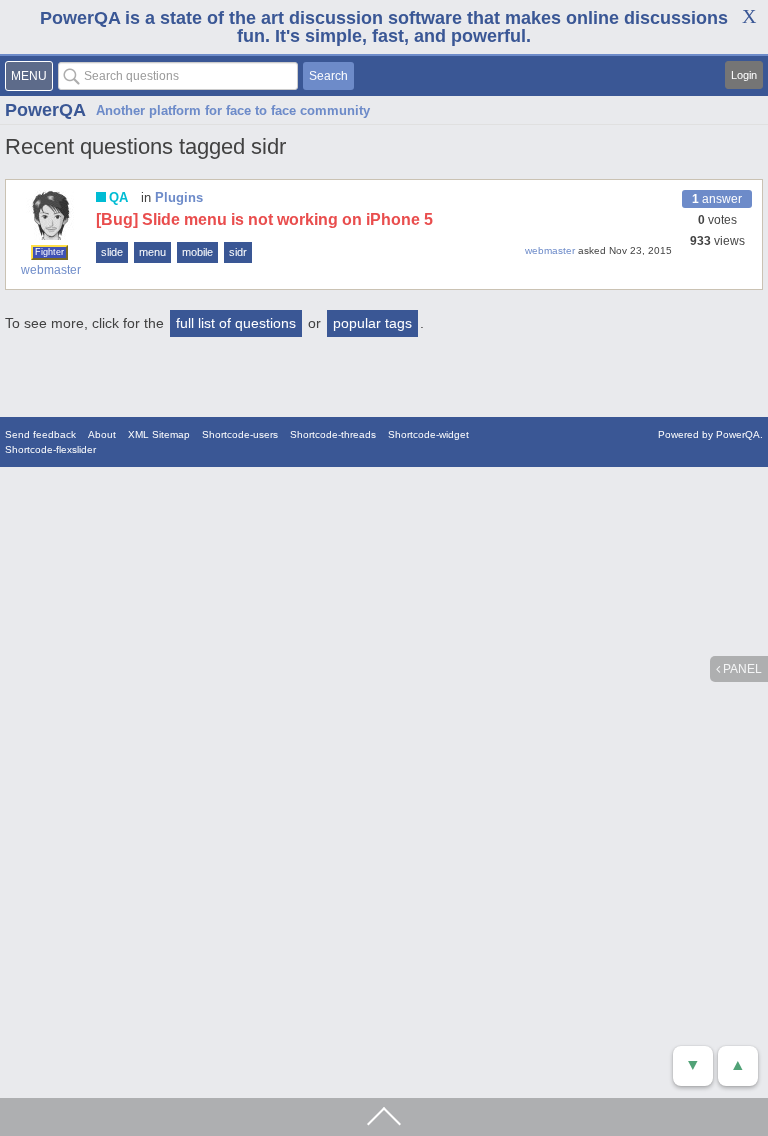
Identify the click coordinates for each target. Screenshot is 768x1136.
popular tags (372, 323)
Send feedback (40, 434)
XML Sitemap (159, 434)
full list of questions (236, 323)
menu (152, 252)
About (102, 434)
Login (744, 75)
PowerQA (45, 110)
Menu (29, 76)
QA (118, 197)
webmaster (51, 270)
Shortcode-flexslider (50, 449)
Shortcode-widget (428, 434)
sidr (238, 252)
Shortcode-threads (333, 434)
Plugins (179, 197)
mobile (197, 252)
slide (112, 252)
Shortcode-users (240, 434)
